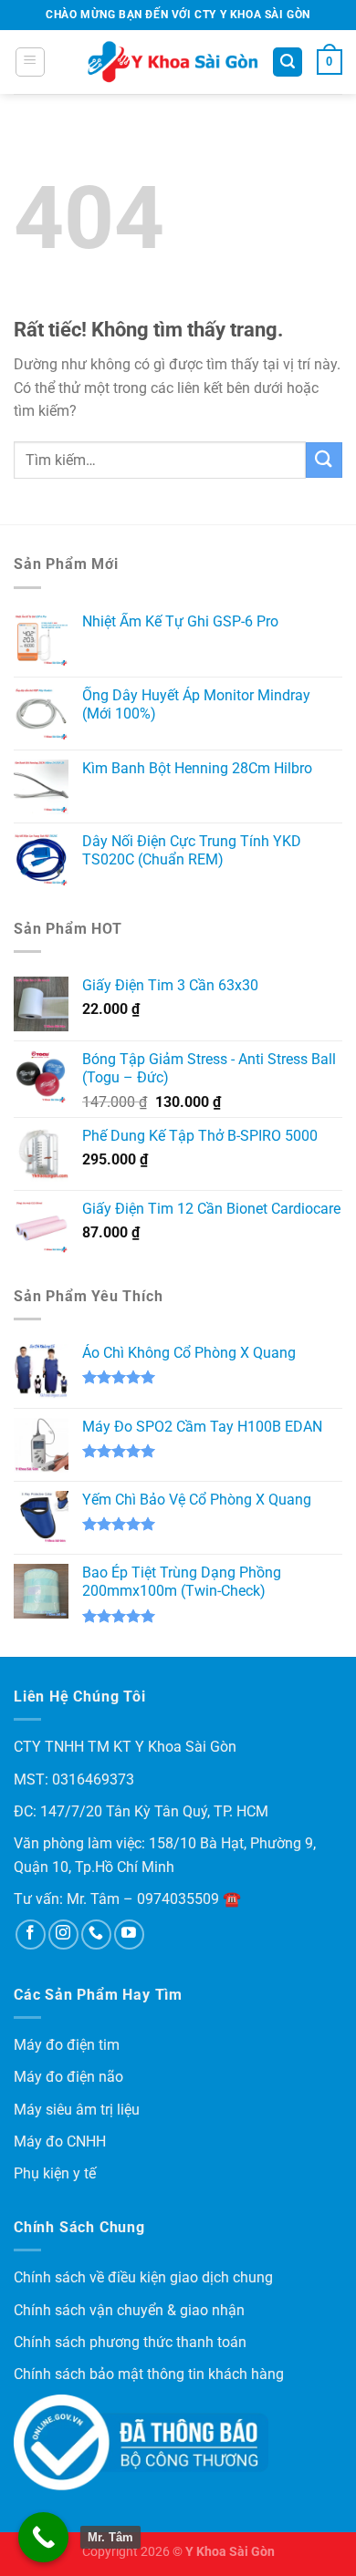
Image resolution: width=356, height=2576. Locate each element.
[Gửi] (324, 460)
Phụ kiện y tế (55, 2173)
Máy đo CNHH (60, 2141)
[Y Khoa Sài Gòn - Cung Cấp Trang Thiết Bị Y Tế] (173, 62)
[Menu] (30, 62)
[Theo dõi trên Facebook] (31, 1935)
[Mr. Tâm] (43, 2537)
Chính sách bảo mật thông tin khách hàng (149, 2374)
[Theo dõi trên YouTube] (129, 1935)
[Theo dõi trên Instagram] (63, 1935)
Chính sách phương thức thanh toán (130, 2342)
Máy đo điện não (68, 2077)
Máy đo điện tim (67, 2045)
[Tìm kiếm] (288, 62)
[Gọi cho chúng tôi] (96, 1935)
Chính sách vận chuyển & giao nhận (129, 2310)
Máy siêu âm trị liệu (77, 2110)
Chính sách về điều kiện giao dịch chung (143, 2277)
